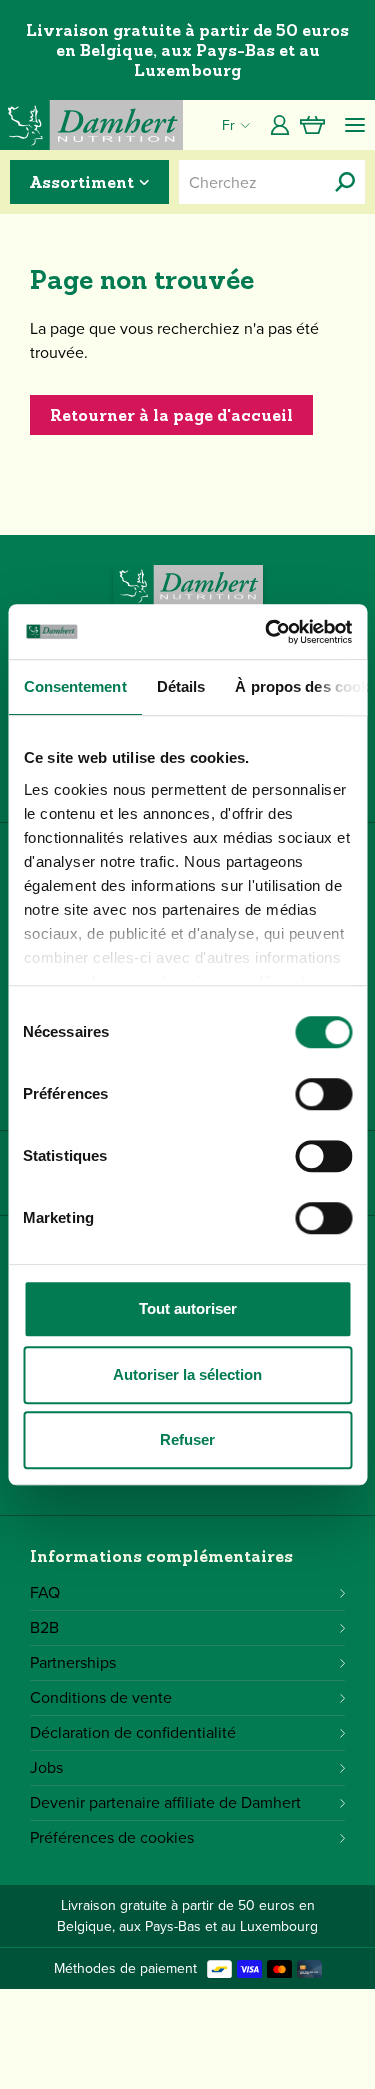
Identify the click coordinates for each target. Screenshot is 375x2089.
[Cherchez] (345, 182)
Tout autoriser (188, 1308)
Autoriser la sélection (187, 1374)
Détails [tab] (180, 686)
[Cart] (312, 125)
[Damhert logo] (91, 125)
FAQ (45, 1592)
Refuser (187, 1439)
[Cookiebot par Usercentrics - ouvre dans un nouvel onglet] (267, 632)
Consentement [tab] (74, 686)
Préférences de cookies (112, 1837)
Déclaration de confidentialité (133, 1732)
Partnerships (73, 1662)
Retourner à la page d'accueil (171, 415)
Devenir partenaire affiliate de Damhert (165, 1802)
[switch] (323, 1094)
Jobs (46, 1767)
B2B (44, 1627)
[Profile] (280, 125)
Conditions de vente (101, 1697)
